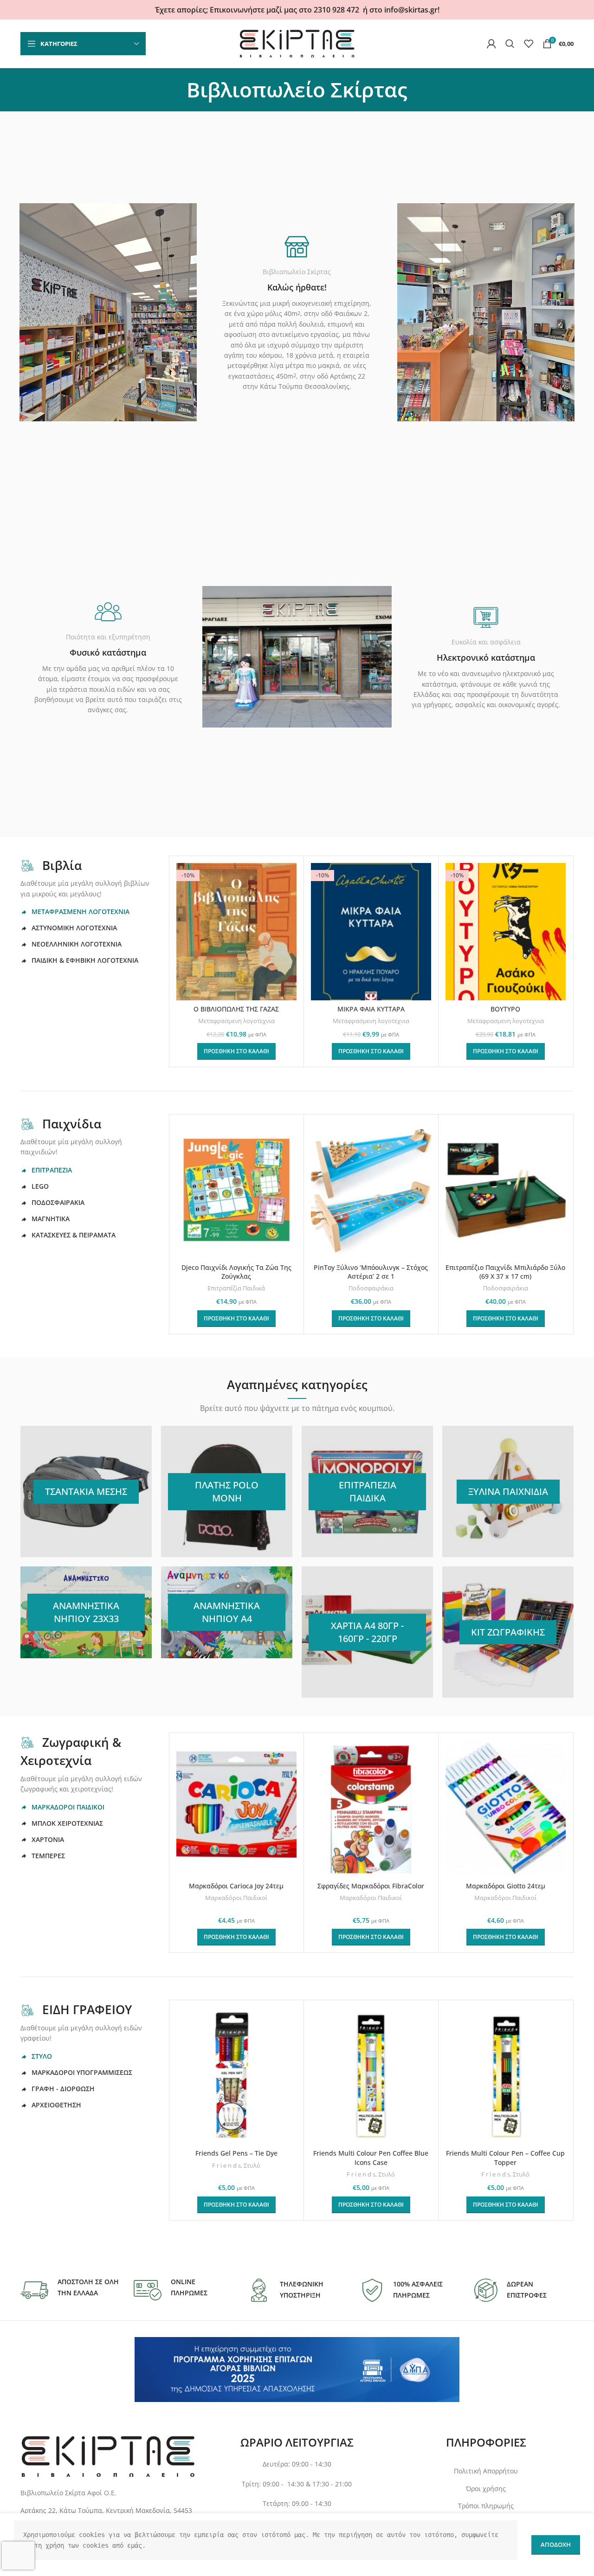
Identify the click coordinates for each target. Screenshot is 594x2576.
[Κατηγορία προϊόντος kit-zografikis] (508, 1632)
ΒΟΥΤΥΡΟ (505, 1009)
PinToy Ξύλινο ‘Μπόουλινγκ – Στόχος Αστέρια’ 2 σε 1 (371, 1272)
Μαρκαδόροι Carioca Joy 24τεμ (236, 1886)
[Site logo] (297, 43)
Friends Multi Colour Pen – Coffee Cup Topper (505, 2158)
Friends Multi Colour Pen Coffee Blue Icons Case (371, 2158)
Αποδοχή (556, 2544)
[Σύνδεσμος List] (108, 2511)
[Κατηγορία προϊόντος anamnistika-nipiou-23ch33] (86, 1612)
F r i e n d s (226, 2165)
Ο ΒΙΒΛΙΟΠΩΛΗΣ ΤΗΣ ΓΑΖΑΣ (236, 1009)
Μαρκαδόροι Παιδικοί (236, 1898)
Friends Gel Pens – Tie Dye (236, 2153)
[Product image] (236, 1190)
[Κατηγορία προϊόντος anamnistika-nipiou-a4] (227, 1612)
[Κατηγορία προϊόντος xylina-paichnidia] (508, 1491)
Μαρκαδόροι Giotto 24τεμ (506, 1886)
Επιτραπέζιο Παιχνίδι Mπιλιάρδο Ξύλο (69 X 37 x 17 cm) (505, 1272)
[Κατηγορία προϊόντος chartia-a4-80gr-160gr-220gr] (367, 1632)
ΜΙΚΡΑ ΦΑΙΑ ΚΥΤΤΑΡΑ (371, 1009)
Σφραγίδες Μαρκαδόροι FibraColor (371, 1886)
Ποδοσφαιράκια (371, 1288)
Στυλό (252, 2165)
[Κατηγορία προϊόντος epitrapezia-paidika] (367, 1491)
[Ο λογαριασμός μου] (491, 44)
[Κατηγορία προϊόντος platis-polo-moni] (227, 1491)
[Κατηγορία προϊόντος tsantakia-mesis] (86, 1491)
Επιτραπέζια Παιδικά (236, 1288)
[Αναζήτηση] (510, 44)
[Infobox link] (70, 2290)
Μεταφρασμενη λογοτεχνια (236, 1021)
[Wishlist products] (529, 44)
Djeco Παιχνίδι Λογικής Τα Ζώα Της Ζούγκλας (236, 1272)
